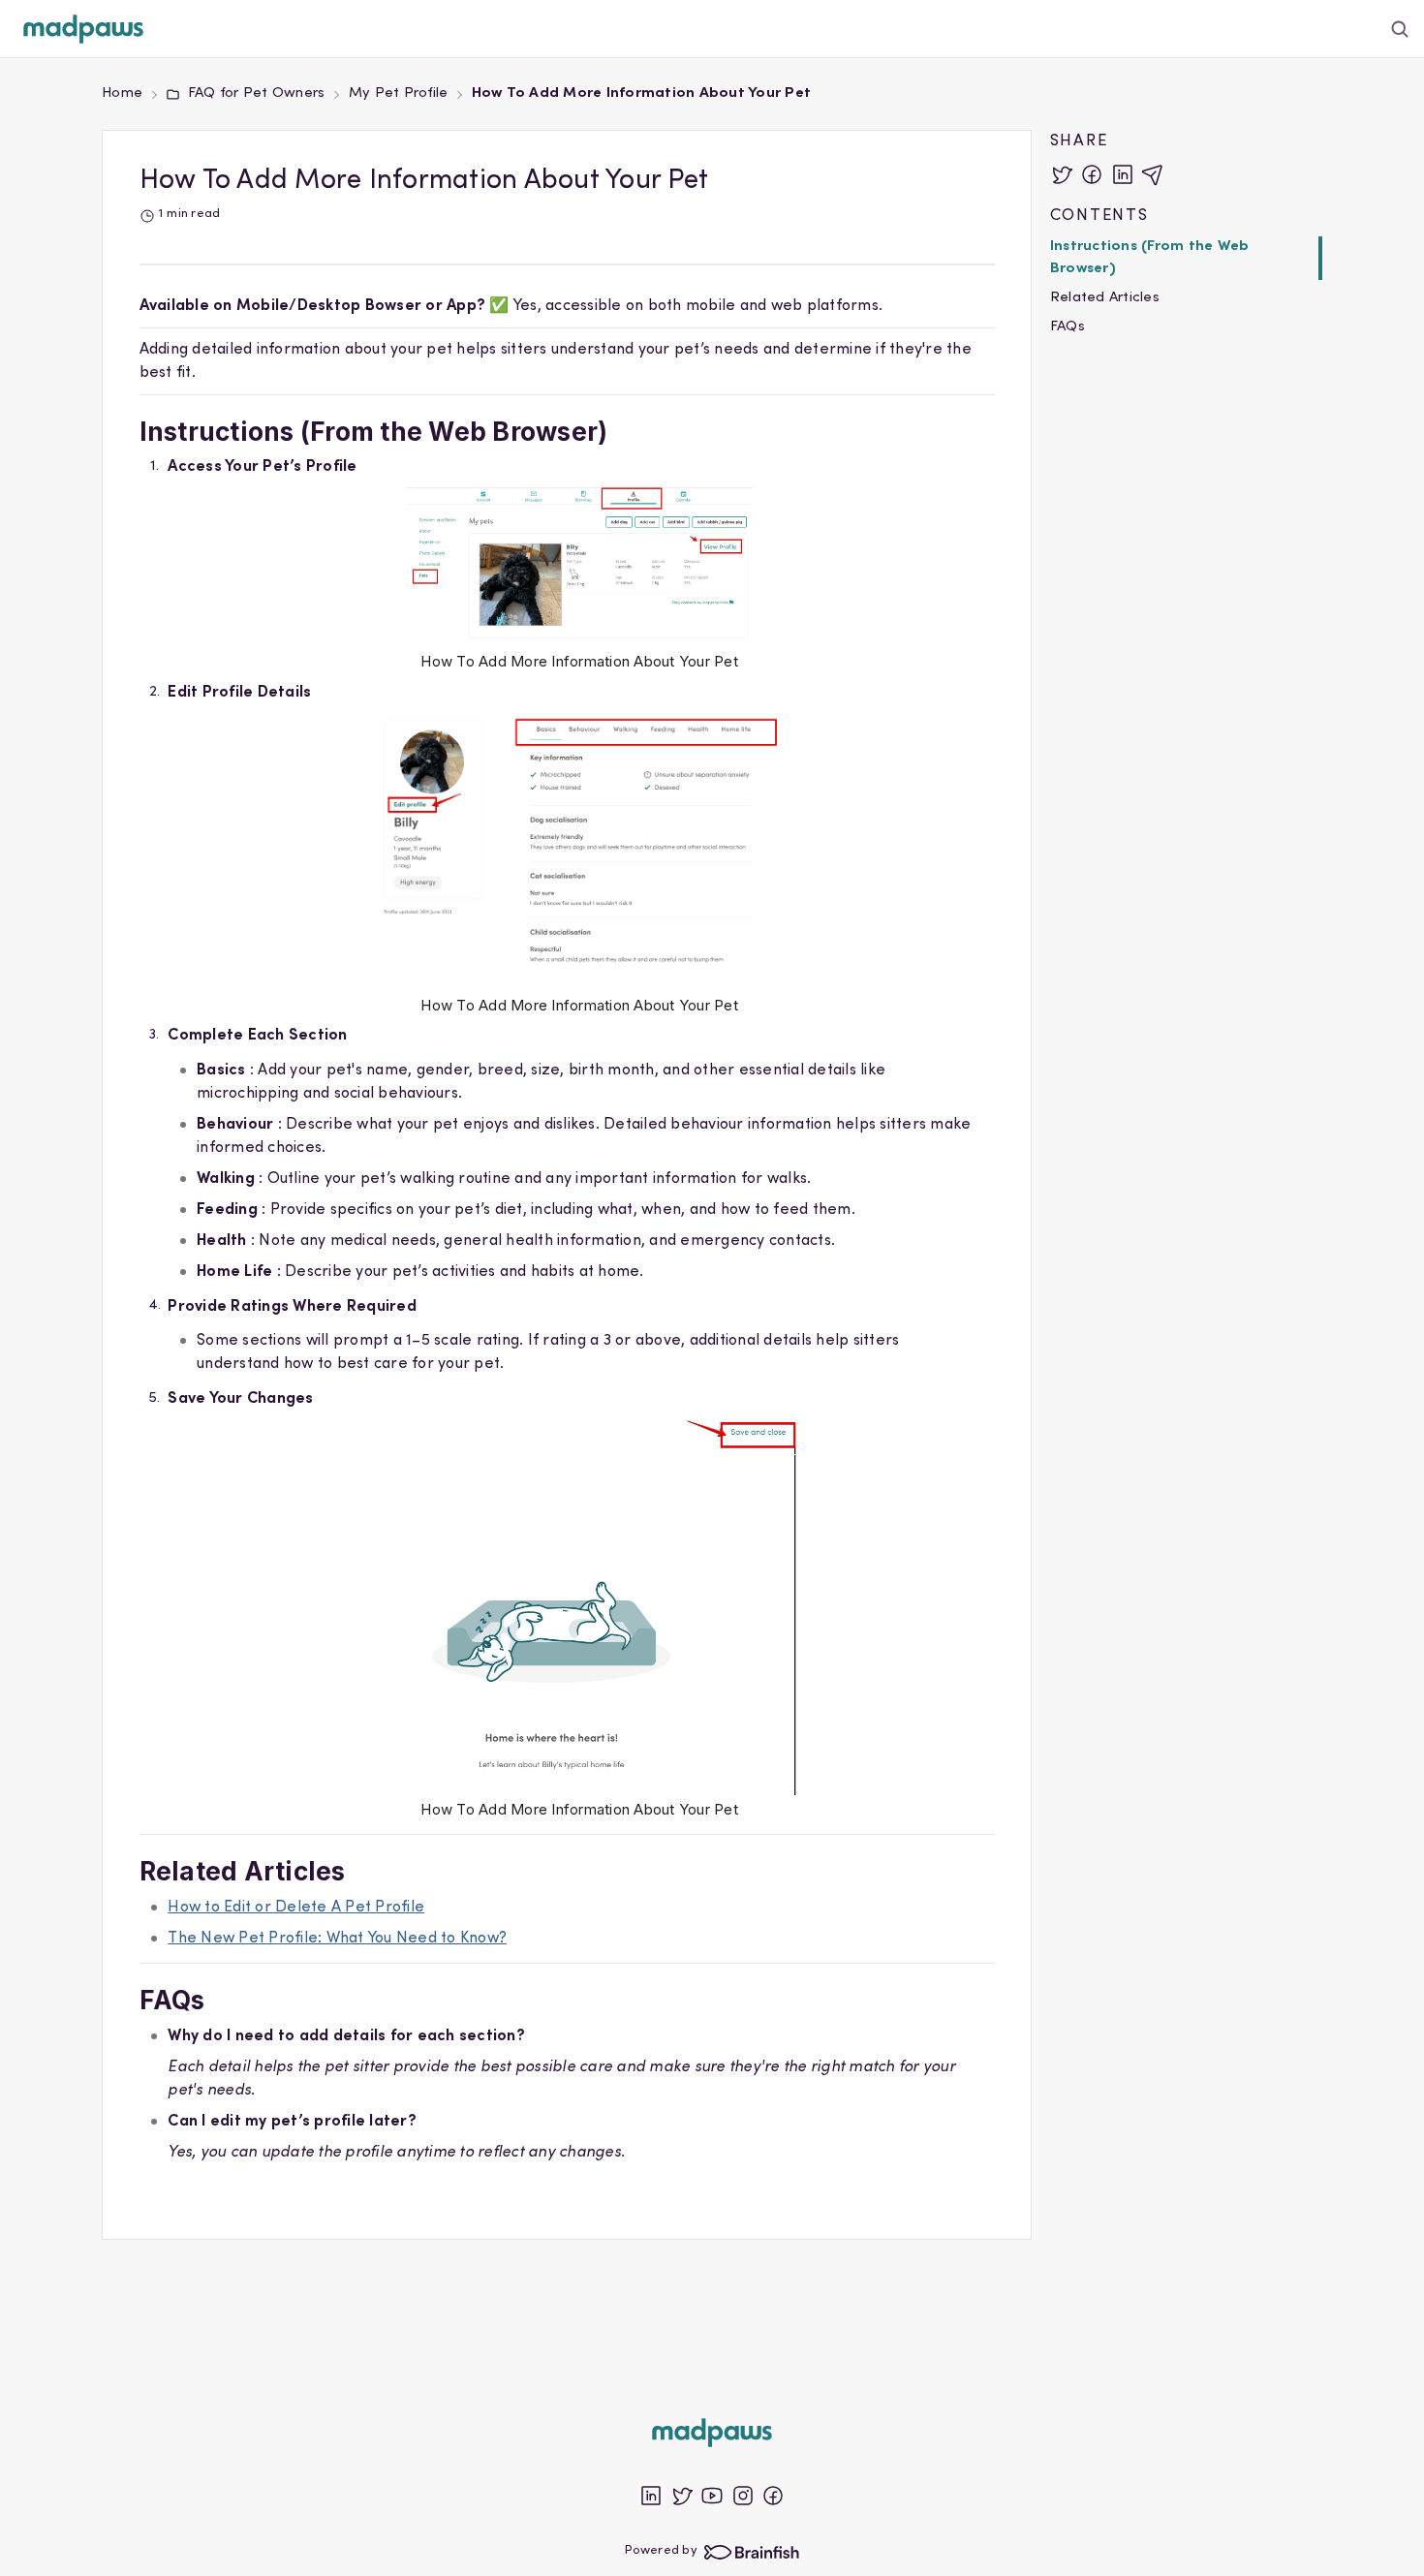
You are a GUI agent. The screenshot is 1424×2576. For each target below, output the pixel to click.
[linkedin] (1123, 174)
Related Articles (1105, 298)
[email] (1153, 174)
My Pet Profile (399, 93)
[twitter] (1062, 174)
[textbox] (567, 1247)
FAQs (1068, 327)
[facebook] (1092, 174)
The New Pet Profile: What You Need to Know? (337, 1939)
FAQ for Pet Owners (256, 93)
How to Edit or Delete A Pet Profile (296, 1908)
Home (122, 93)
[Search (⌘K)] (1400, 29)
